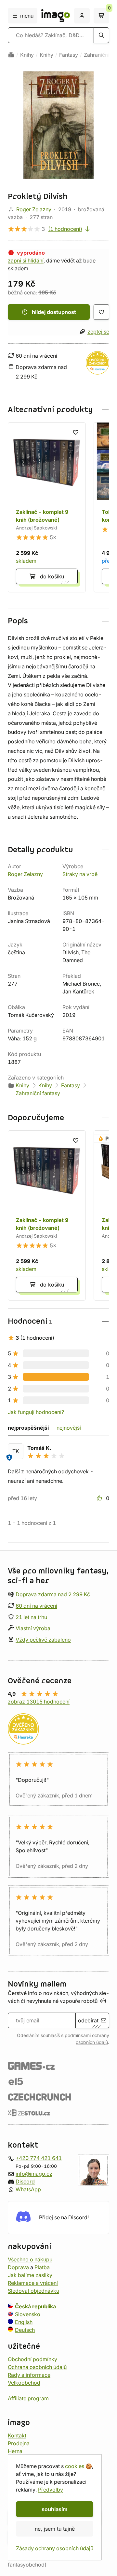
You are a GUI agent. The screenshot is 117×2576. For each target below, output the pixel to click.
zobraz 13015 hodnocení (39, 1702)
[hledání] (101, 35)
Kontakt (17, 2435)
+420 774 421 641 (39, 2158)
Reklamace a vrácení (33, 2283)
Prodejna (19, 2443)
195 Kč (47, 292)
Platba (42, 2267)
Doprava (18, 2267)
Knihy (27, 55)
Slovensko (28, 2314)
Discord (25, 2181)
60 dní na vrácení (36, 1606)
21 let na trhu (31, 1617)
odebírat (88, 2020)
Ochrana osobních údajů (37, 2367)
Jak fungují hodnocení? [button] (36, 1412)
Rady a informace (29, 2375)
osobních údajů (92, 2042)
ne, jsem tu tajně (55, 2529)
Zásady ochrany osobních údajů (55, 2548)
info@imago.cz (34, 2173)
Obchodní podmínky (32, 2359)
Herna (15, 2451)
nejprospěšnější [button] (28, 1428)
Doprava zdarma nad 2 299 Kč (53, 1594)
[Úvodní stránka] (11, 55)
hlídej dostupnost (54, 312)
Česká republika (35, 2306)
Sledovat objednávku (33, 2290)
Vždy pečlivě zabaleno (43, 1640)
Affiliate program (28, 2398)
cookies (75, 2466)
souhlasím (55, 2509)
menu (27, 16)
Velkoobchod (24, 2382)
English (24, 2322)
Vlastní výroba (33, 1628)
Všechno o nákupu (30, 2259)
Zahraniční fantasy (38, 1093)
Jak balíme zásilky (30, 2275)
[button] (58, 410)
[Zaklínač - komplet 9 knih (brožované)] (47, 507)
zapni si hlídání (26, 261)
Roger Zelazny (34, 209)
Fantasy (69, 55)
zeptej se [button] (98, 332)
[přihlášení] (82, 16)
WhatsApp (28, 2189)
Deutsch (25, 2330)
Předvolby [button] (51, 2490)
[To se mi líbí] (100, 1498)
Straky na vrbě (80, 874)
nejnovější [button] (69, 1428)
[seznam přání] (101, 312)
